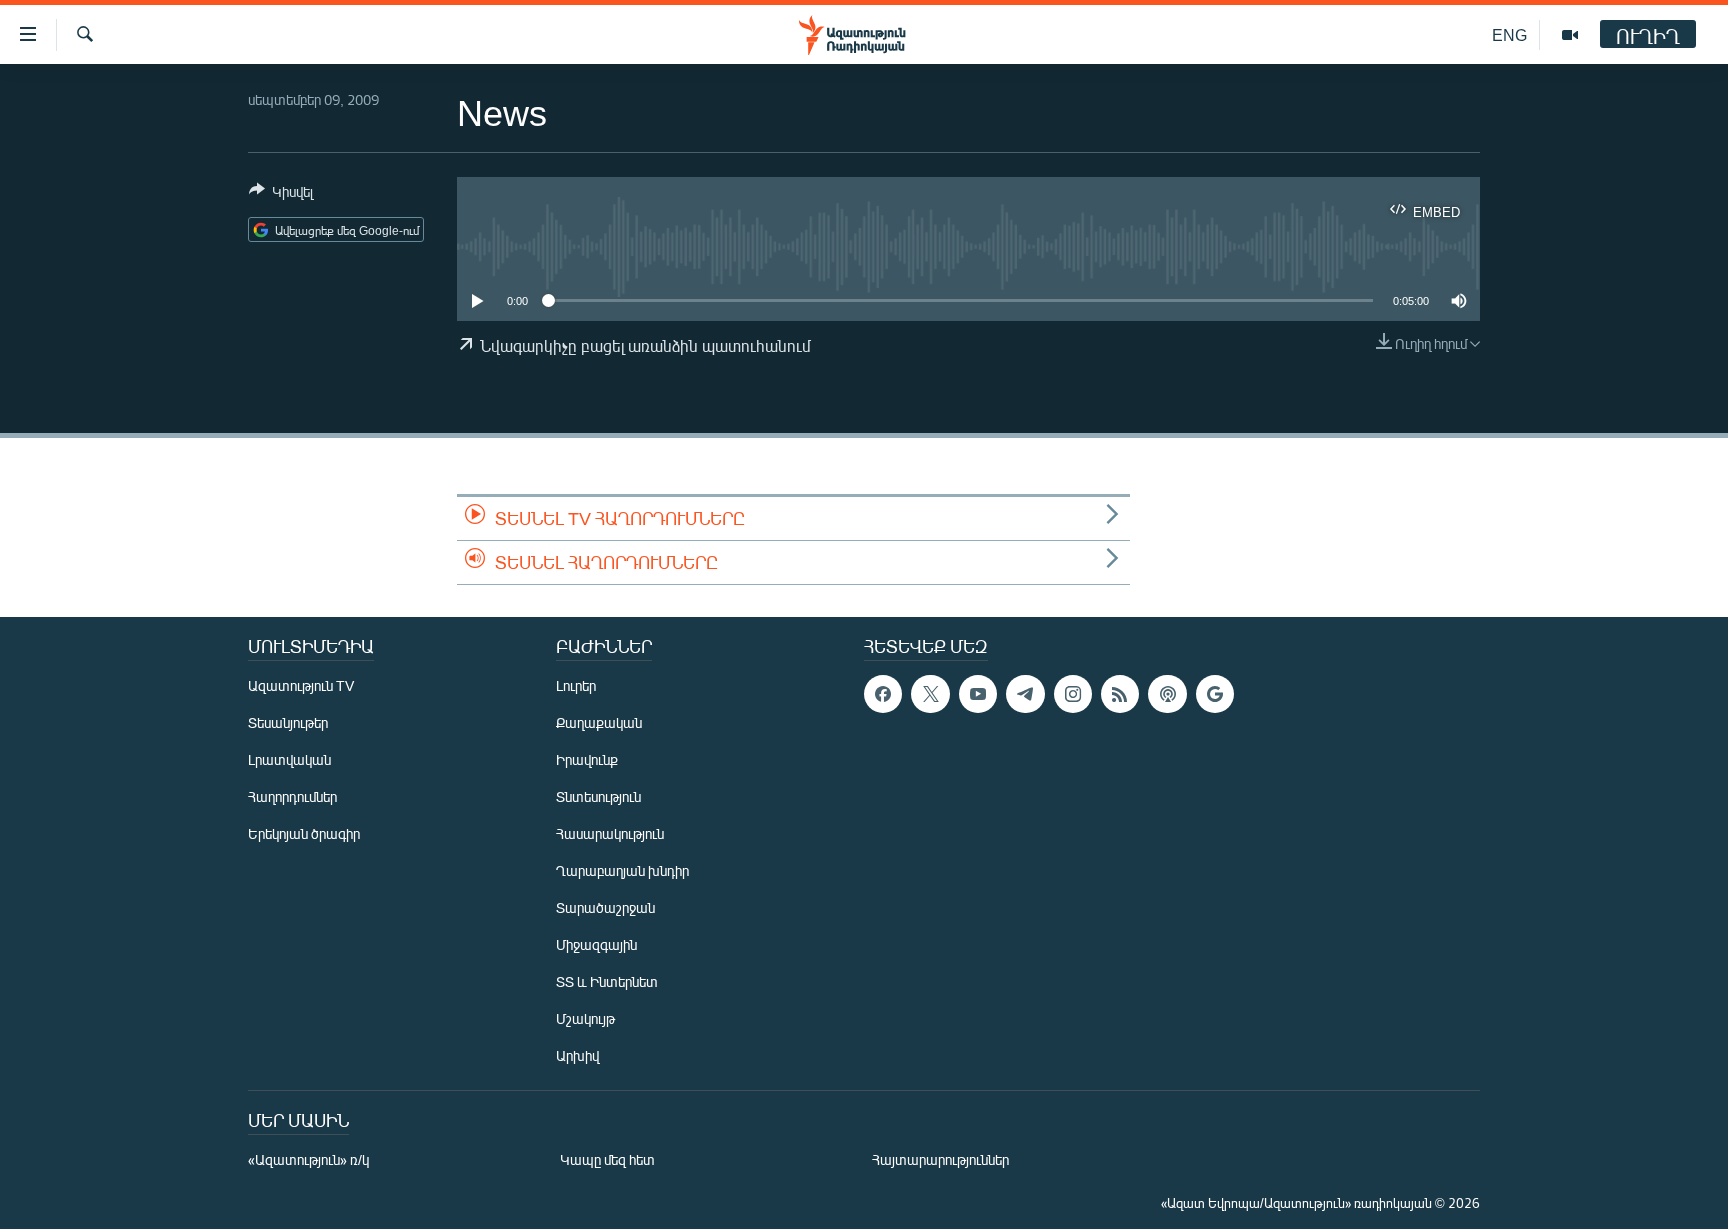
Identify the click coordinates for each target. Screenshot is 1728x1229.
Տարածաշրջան (605, 907)
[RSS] (1120, 694)
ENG (1509, 34)
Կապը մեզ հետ (607, 1159)
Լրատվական (289, 759)
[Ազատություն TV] (1570, 35)
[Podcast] (1167, 694)
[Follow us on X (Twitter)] (930, 694)
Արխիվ (577, 1055)
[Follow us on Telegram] (1025, 694)
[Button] (281, 195)
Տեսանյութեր (288, 722)
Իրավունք (587, 759)
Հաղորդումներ (292, 796)
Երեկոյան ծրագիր (304, 833)
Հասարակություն (610, 833)
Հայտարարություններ (940, 1159)
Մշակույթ (585, 1018)
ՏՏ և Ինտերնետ (607, 981)
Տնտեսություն (598, 796)
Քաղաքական (599, 722)
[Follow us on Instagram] (1073, 694)
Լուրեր (576, 685)
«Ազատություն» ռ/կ (308, 1159)
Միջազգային (596, 944)
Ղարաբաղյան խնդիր (622, 870)
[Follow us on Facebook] (883, 694)
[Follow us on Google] (1215, 694)
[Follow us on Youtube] (978, 694)
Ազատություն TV (301, 685)
